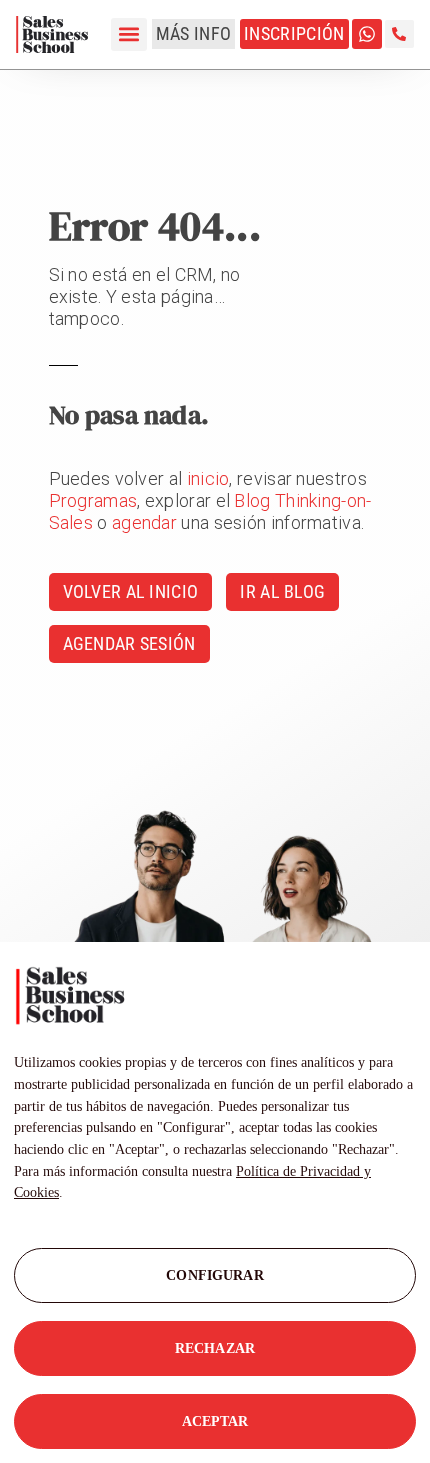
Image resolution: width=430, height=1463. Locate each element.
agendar (144, 522)
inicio (208, 478)
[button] (129, 34)
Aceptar (215, 1421)
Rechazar (215, 1348)
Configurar (214, 1275)
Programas (93, 500)
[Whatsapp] (367, 34)
